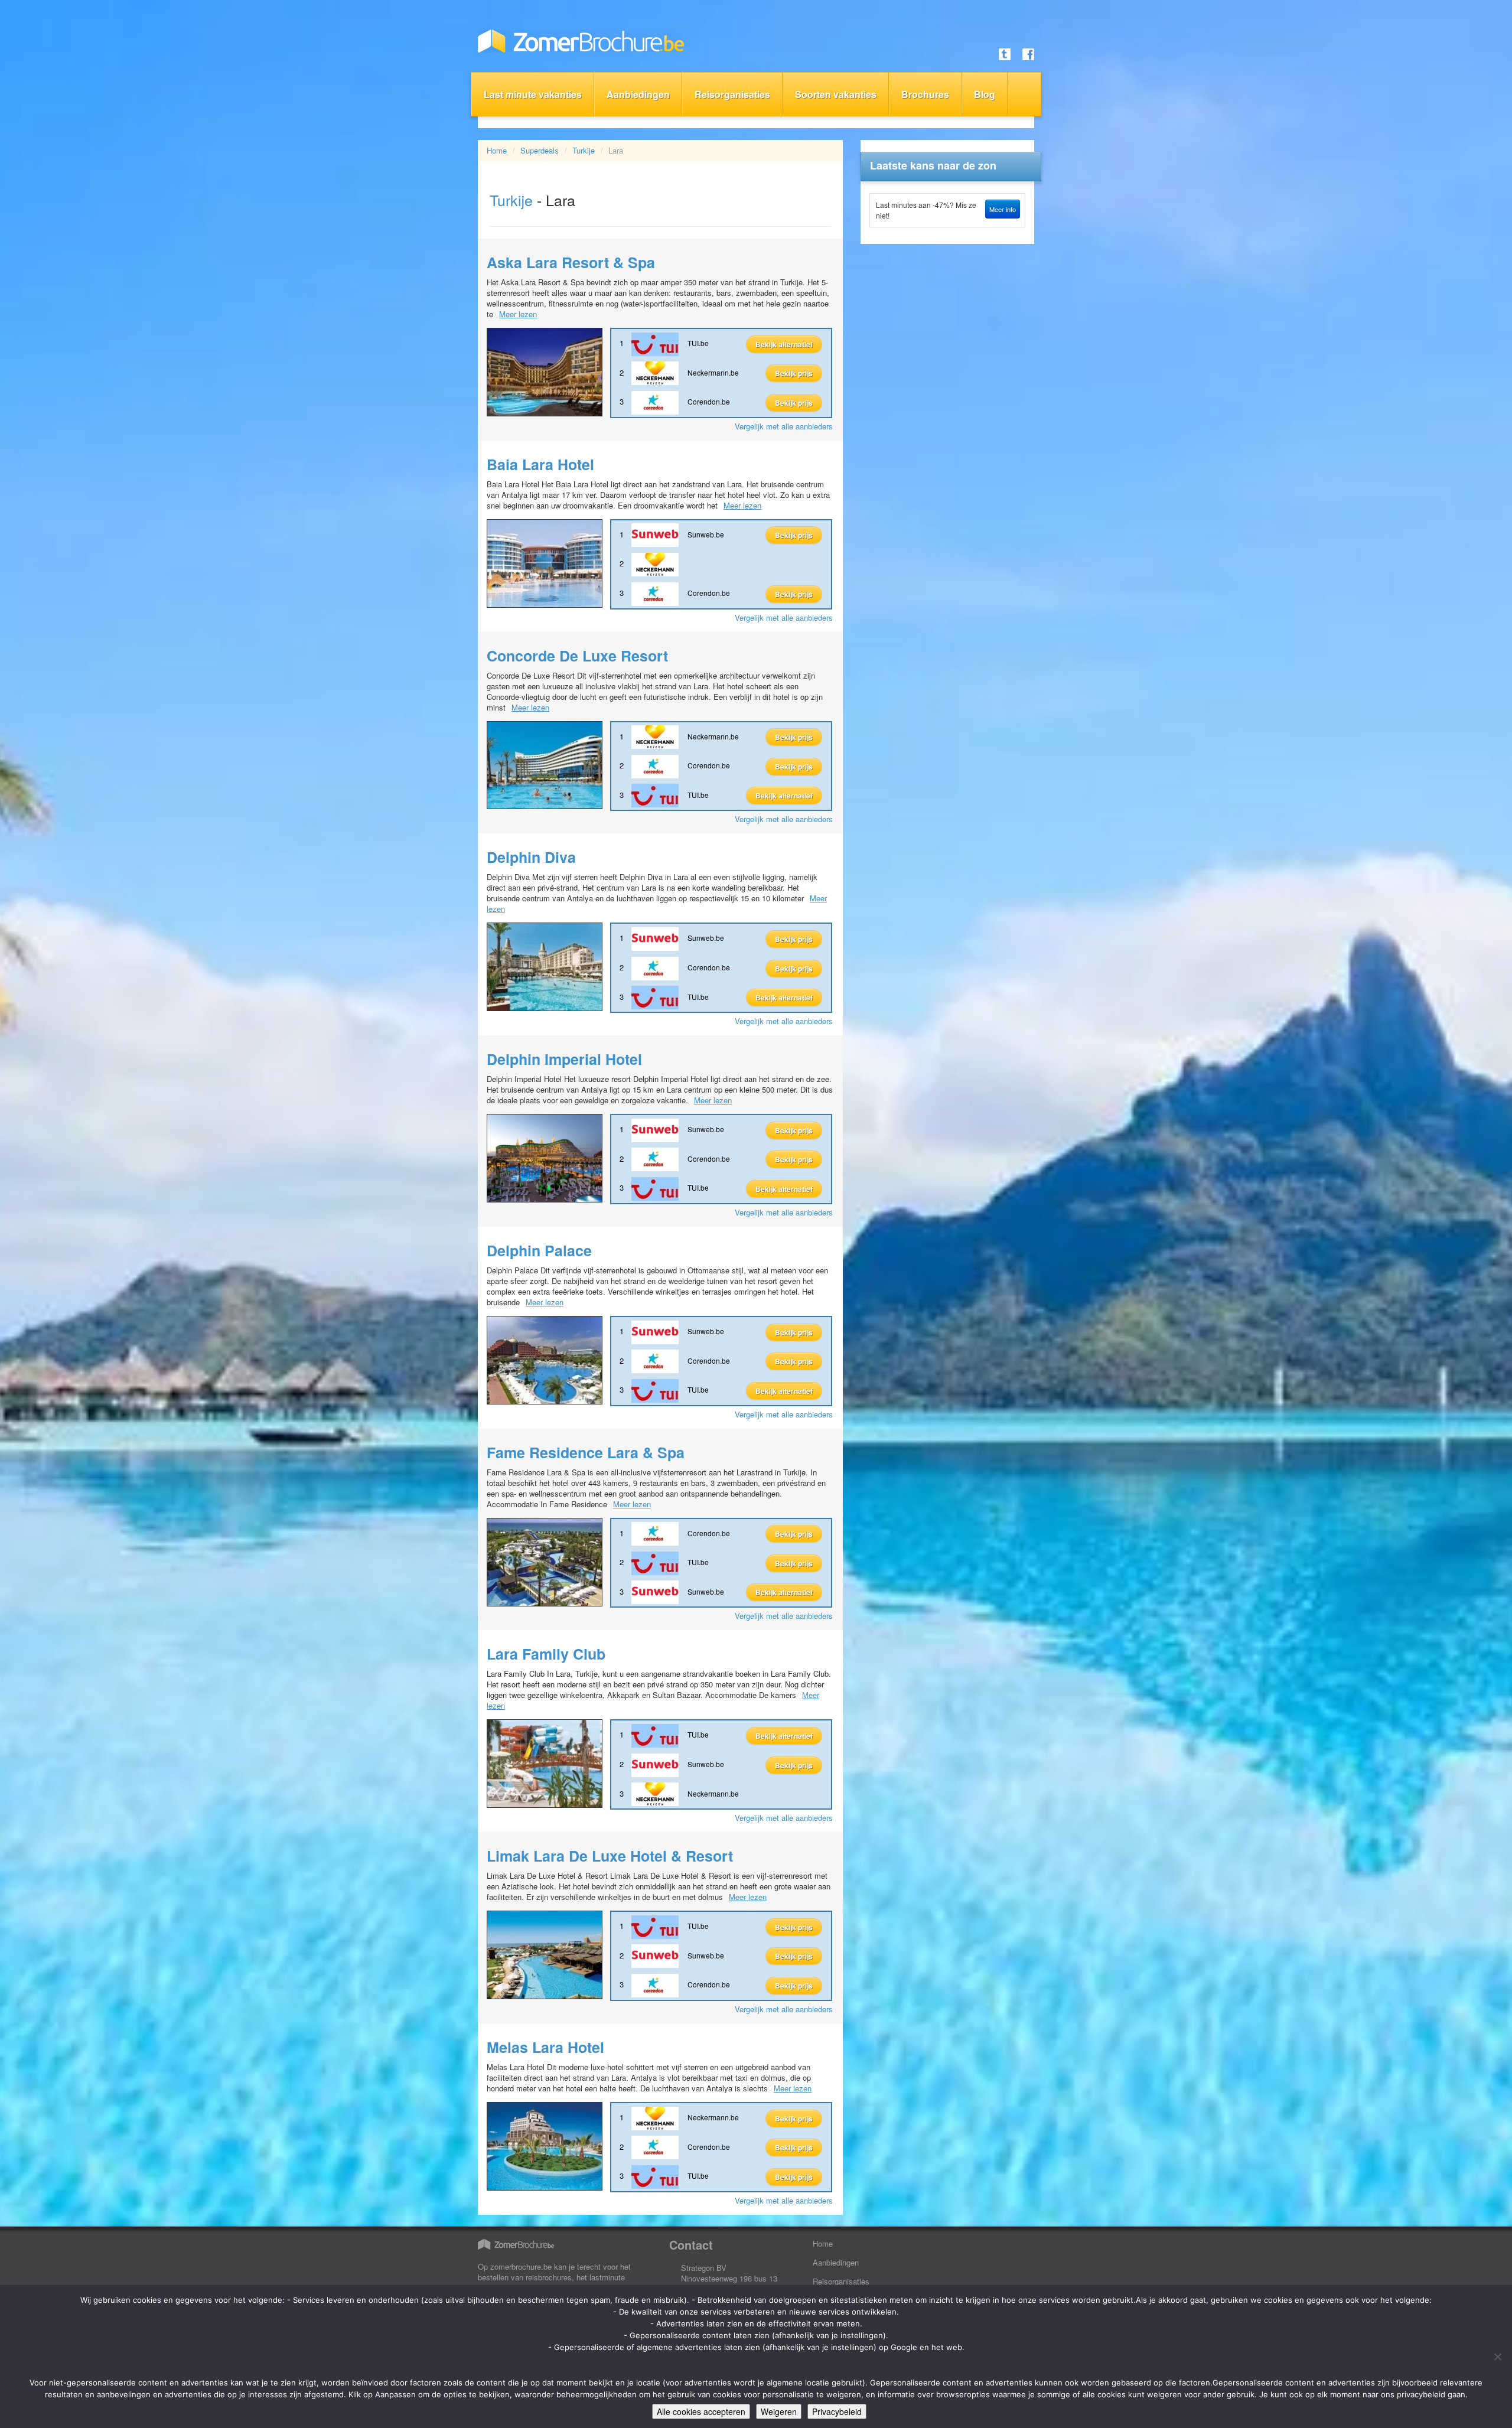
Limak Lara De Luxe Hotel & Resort (610, 1856)
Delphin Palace (539, 1250)
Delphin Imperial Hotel (564, 1059)
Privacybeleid (837, 2411)
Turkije (584, 150)
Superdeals (540, 150)
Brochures (925, 94)
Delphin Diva (531, 857)
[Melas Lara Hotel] (545, 2145)
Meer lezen (518, 314)
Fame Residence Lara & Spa (586, 1452)
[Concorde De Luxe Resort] (545, 764)
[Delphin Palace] (545, 1359)
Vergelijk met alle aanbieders (784, 426)
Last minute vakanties (533, 94)
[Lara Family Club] (545, 1763)
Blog (985, 94)
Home (497, 150)
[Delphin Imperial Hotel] (545, 1157)
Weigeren (779, 2411)
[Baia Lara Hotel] (545, 562)
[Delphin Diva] (545, 966)
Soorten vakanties (836, 94)
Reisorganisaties (732, 94)
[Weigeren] (1497, 2357)
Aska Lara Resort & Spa (571, 262)
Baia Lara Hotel (540, 464)
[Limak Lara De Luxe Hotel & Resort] (545, 1954)
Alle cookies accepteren (701, 2411)
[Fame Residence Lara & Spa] (545, 1561)
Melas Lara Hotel (545, 2047)
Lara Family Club (546, 1654)
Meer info (1003, 209)
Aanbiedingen (638, 94)
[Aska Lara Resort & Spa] (545, 371)
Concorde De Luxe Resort (577, 656)
